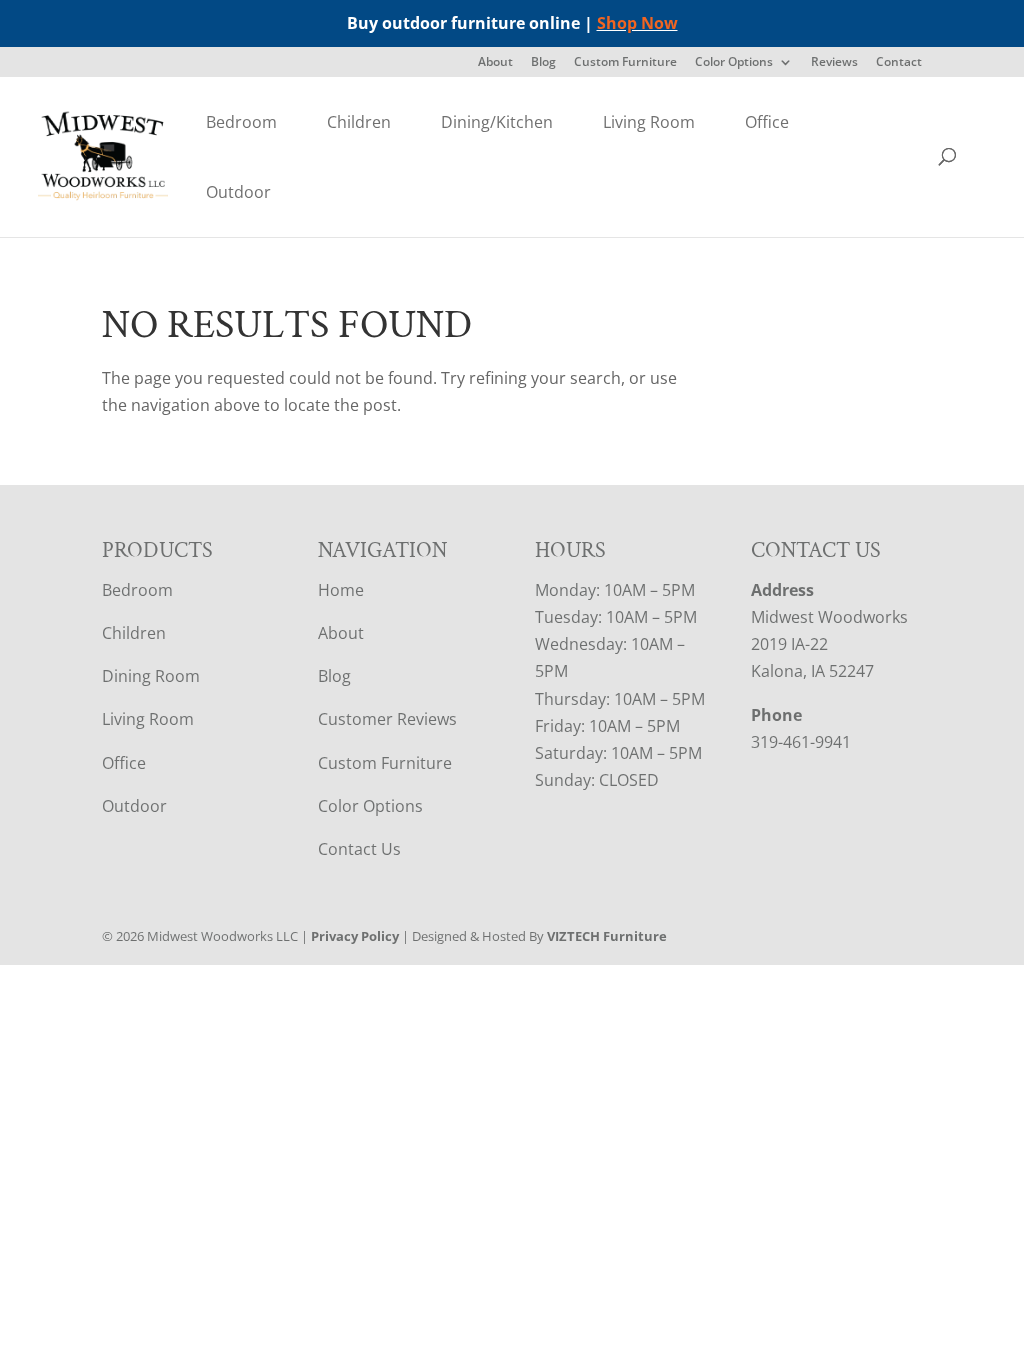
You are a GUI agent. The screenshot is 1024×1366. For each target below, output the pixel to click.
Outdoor (238, 192)
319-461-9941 (801, 742)
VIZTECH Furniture (607, 936)
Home (341, 590)
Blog (543, 63)
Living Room (649, 122)
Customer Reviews (387, 719)
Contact (899, 63)
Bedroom (241, 122)
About (495, 63)
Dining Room (151, 676)
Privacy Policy (355, 936)
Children (359, 122)
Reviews (834, 63)
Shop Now (637, 23)
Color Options (734, 63)
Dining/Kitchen (497, 122)
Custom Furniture (625, 63)
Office (767, 122)
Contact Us (359, 849)
